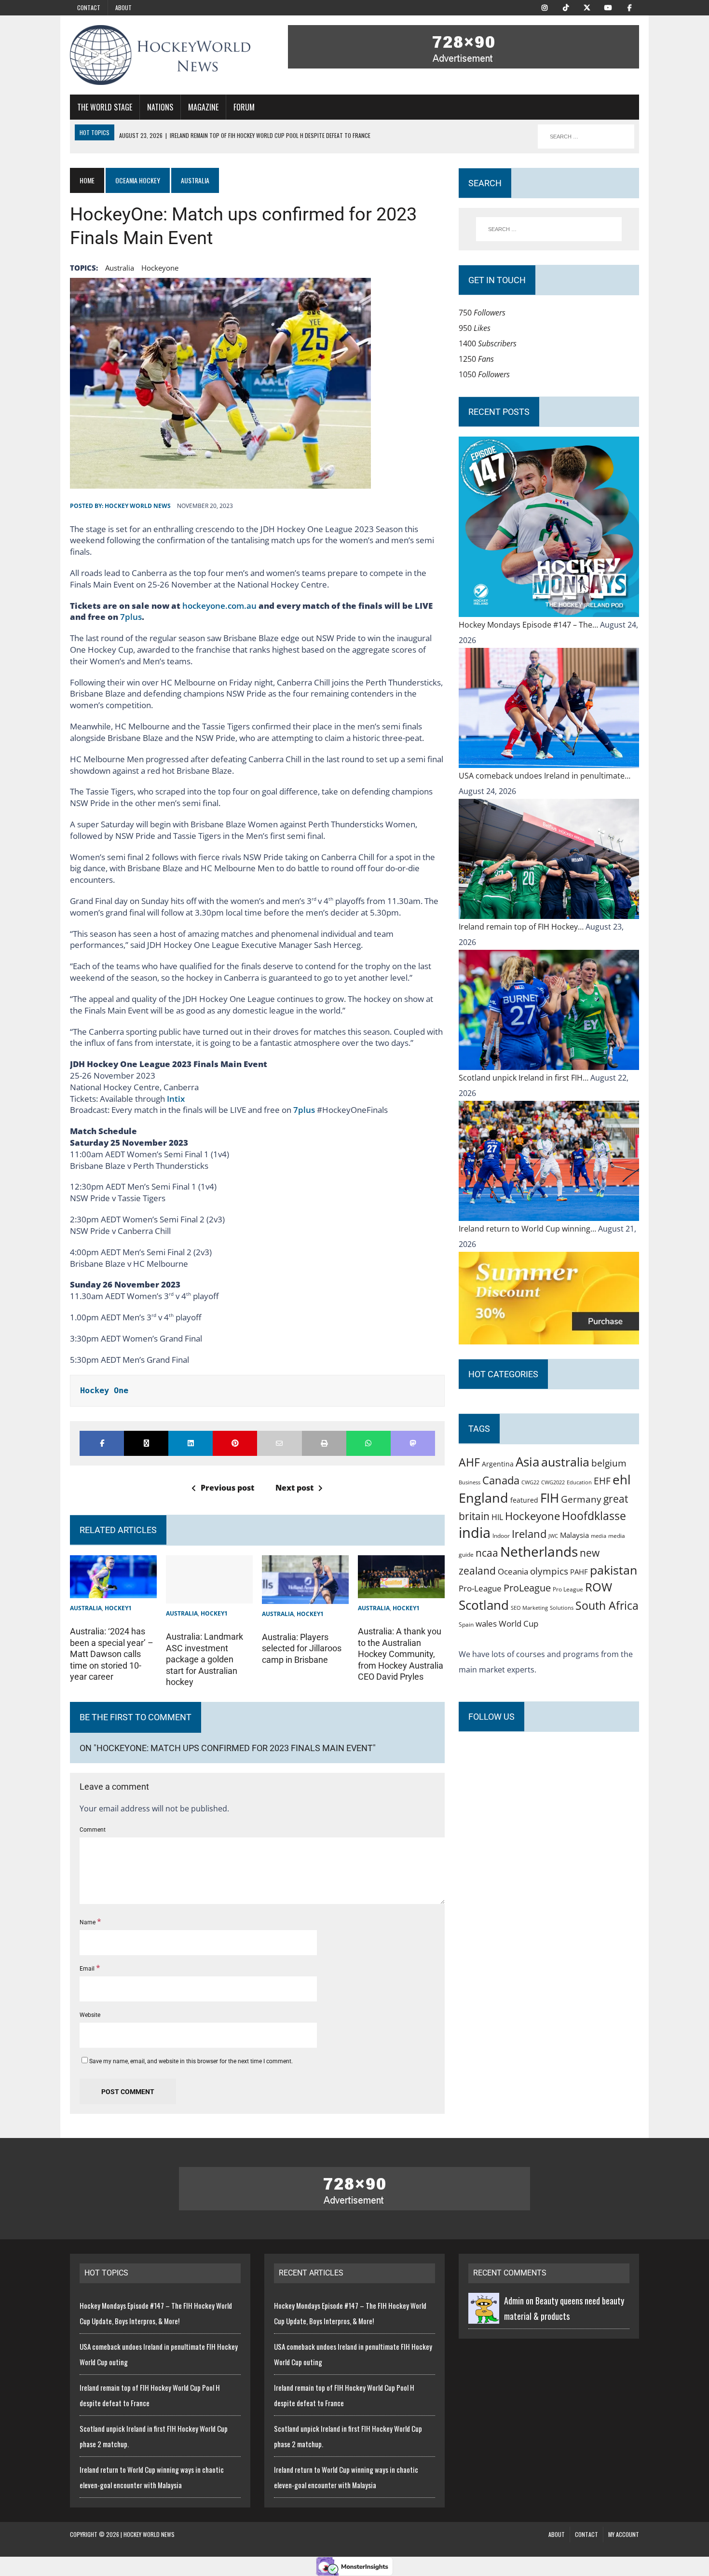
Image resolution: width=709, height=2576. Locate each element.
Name (88, 1922)
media (599, 1536)
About (123, 7)
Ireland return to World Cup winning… (528, 1229)
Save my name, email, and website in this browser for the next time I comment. (191, 2061)
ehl (622, 1480)
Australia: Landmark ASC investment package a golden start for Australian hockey (205, 1659)
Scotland (484, 1605)
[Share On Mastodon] (413, 1443)
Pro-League (480, 1588)
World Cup (518, 1623)
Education (579, 1482)
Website (90, 2015)
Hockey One (104, 1390)
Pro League (568, 1589)
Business (470, 1482)
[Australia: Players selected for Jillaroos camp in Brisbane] (305, 1596)
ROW (599, 1587)
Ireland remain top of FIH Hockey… (522, 927)
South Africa (607, 1605)
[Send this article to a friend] (279, 1443)
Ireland (529, 1534)
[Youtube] (608, 7)
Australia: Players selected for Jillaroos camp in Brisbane (302, 1648)
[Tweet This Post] (146, 1443)
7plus (131, 617)
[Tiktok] (566, 7)
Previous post (227, 1488)
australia (120, 268)
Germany (581, 1499)
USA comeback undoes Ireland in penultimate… (545, 776)
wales (486, 1624)
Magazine (203, 107)
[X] (587, 7)
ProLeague (527, 1588)
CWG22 (530, 1482)
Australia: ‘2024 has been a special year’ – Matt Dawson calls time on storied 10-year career (112, 1654)
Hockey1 (118, 1608)
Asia (527, 1462)
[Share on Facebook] (102, 1443)
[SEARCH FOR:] (586, 137)
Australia (86, 1608)
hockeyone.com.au (219, 606)
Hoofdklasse (594, 1516)
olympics (549, 1571)
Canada (501, 1480)
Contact (89, 7)
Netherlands (539, 1551)
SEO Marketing (529, 1608)
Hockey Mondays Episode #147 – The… (529, 625)
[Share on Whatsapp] (368, 1443)
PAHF (579, 1572)
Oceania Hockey (138, 180)
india (475, 1533)
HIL (497, 1517)
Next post (294, 1488)
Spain (466, 1624)
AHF (469, 1462)
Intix (176, 1099)
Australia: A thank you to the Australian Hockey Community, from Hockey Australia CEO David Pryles (401, 1654)
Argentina (498, 1464)
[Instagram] (545, 7)
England (484, 1498)
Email (88, 1969)
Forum (244, 107)
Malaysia (574, 1535)
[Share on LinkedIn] (191, 1443)
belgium (609, 1463)
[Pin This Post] (235, 1443)
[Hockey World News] (160, 55)
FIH (550, 1498)
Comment (93, 1830)
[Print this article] (324, 1443)
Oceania (513, 1571)
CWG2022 (553, 1482)
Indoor (501, 1536)
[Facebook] (629, 7)
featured (524, 1500)
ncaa (487, 1553)
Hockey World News (138, 506)
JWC (553, 1536)
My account (624, 2534)
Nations (160, 107)
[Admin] (484, 2316)
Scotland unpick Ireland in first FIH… (525, 1078)
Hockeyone (160, 268)
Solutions (562, 1608)
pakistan (614, 1570)
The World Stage (105, 107)
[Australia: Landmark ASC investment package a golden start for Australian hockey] (209, 1596)
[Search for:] (549, 229)
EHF (602, 1481)
